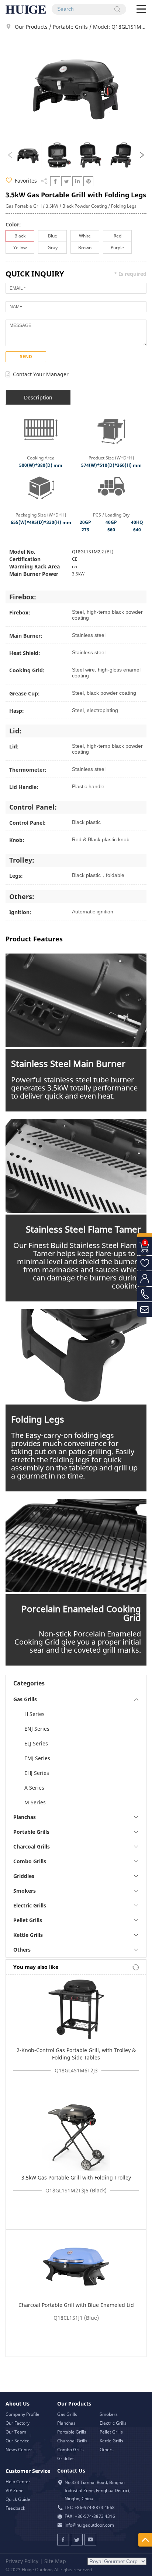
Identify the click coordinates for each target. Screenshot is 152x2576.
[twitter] (66, 181)
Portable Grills (71, 27)
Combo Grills (70, 2450)
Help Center (18, 2482)
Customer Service (28, 2471)
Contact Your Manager (41, 374)
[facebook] (55, 181)
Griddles (66, 2458)
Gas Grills (67, 2414)
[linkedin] (77, 181)
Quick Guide (18, 2499)
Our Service (18, 2441)
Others (107, 2450)
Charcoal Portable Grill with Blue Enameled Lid (76, 2305)
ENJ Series (37, 1729)
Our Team (16, 2432)
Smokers (109, 2414)
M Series (35, 1802)
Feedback (15, 2508)
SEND (26, 357)
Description (38, 397)
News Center (19, 2450)
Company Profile (23, 2414)
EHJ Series (37, 1773)
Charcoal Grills (72, 2441)
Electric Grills (113, 2423)
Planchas (66, 2423)
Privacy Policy (22, 2561)
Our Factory (18, 2423)
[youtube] (90, 2540)
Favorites (25, 181)
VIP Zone (15, 2490)
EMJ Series (37, 1758)
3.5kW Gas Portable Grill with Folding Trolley (76, 2177)
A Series (34, 1788)
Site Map (55, 2561)
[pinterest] (88, 181)
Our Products (31, 27)
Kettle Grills (111, 2441)
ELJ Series (36, 1743)
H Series (34, 1714)
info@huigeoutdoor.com (89, 2525)
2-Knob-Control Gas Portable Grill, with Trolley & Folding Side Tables (76, 2054)
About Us (18, 2404)
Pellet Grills (111, 2432)
